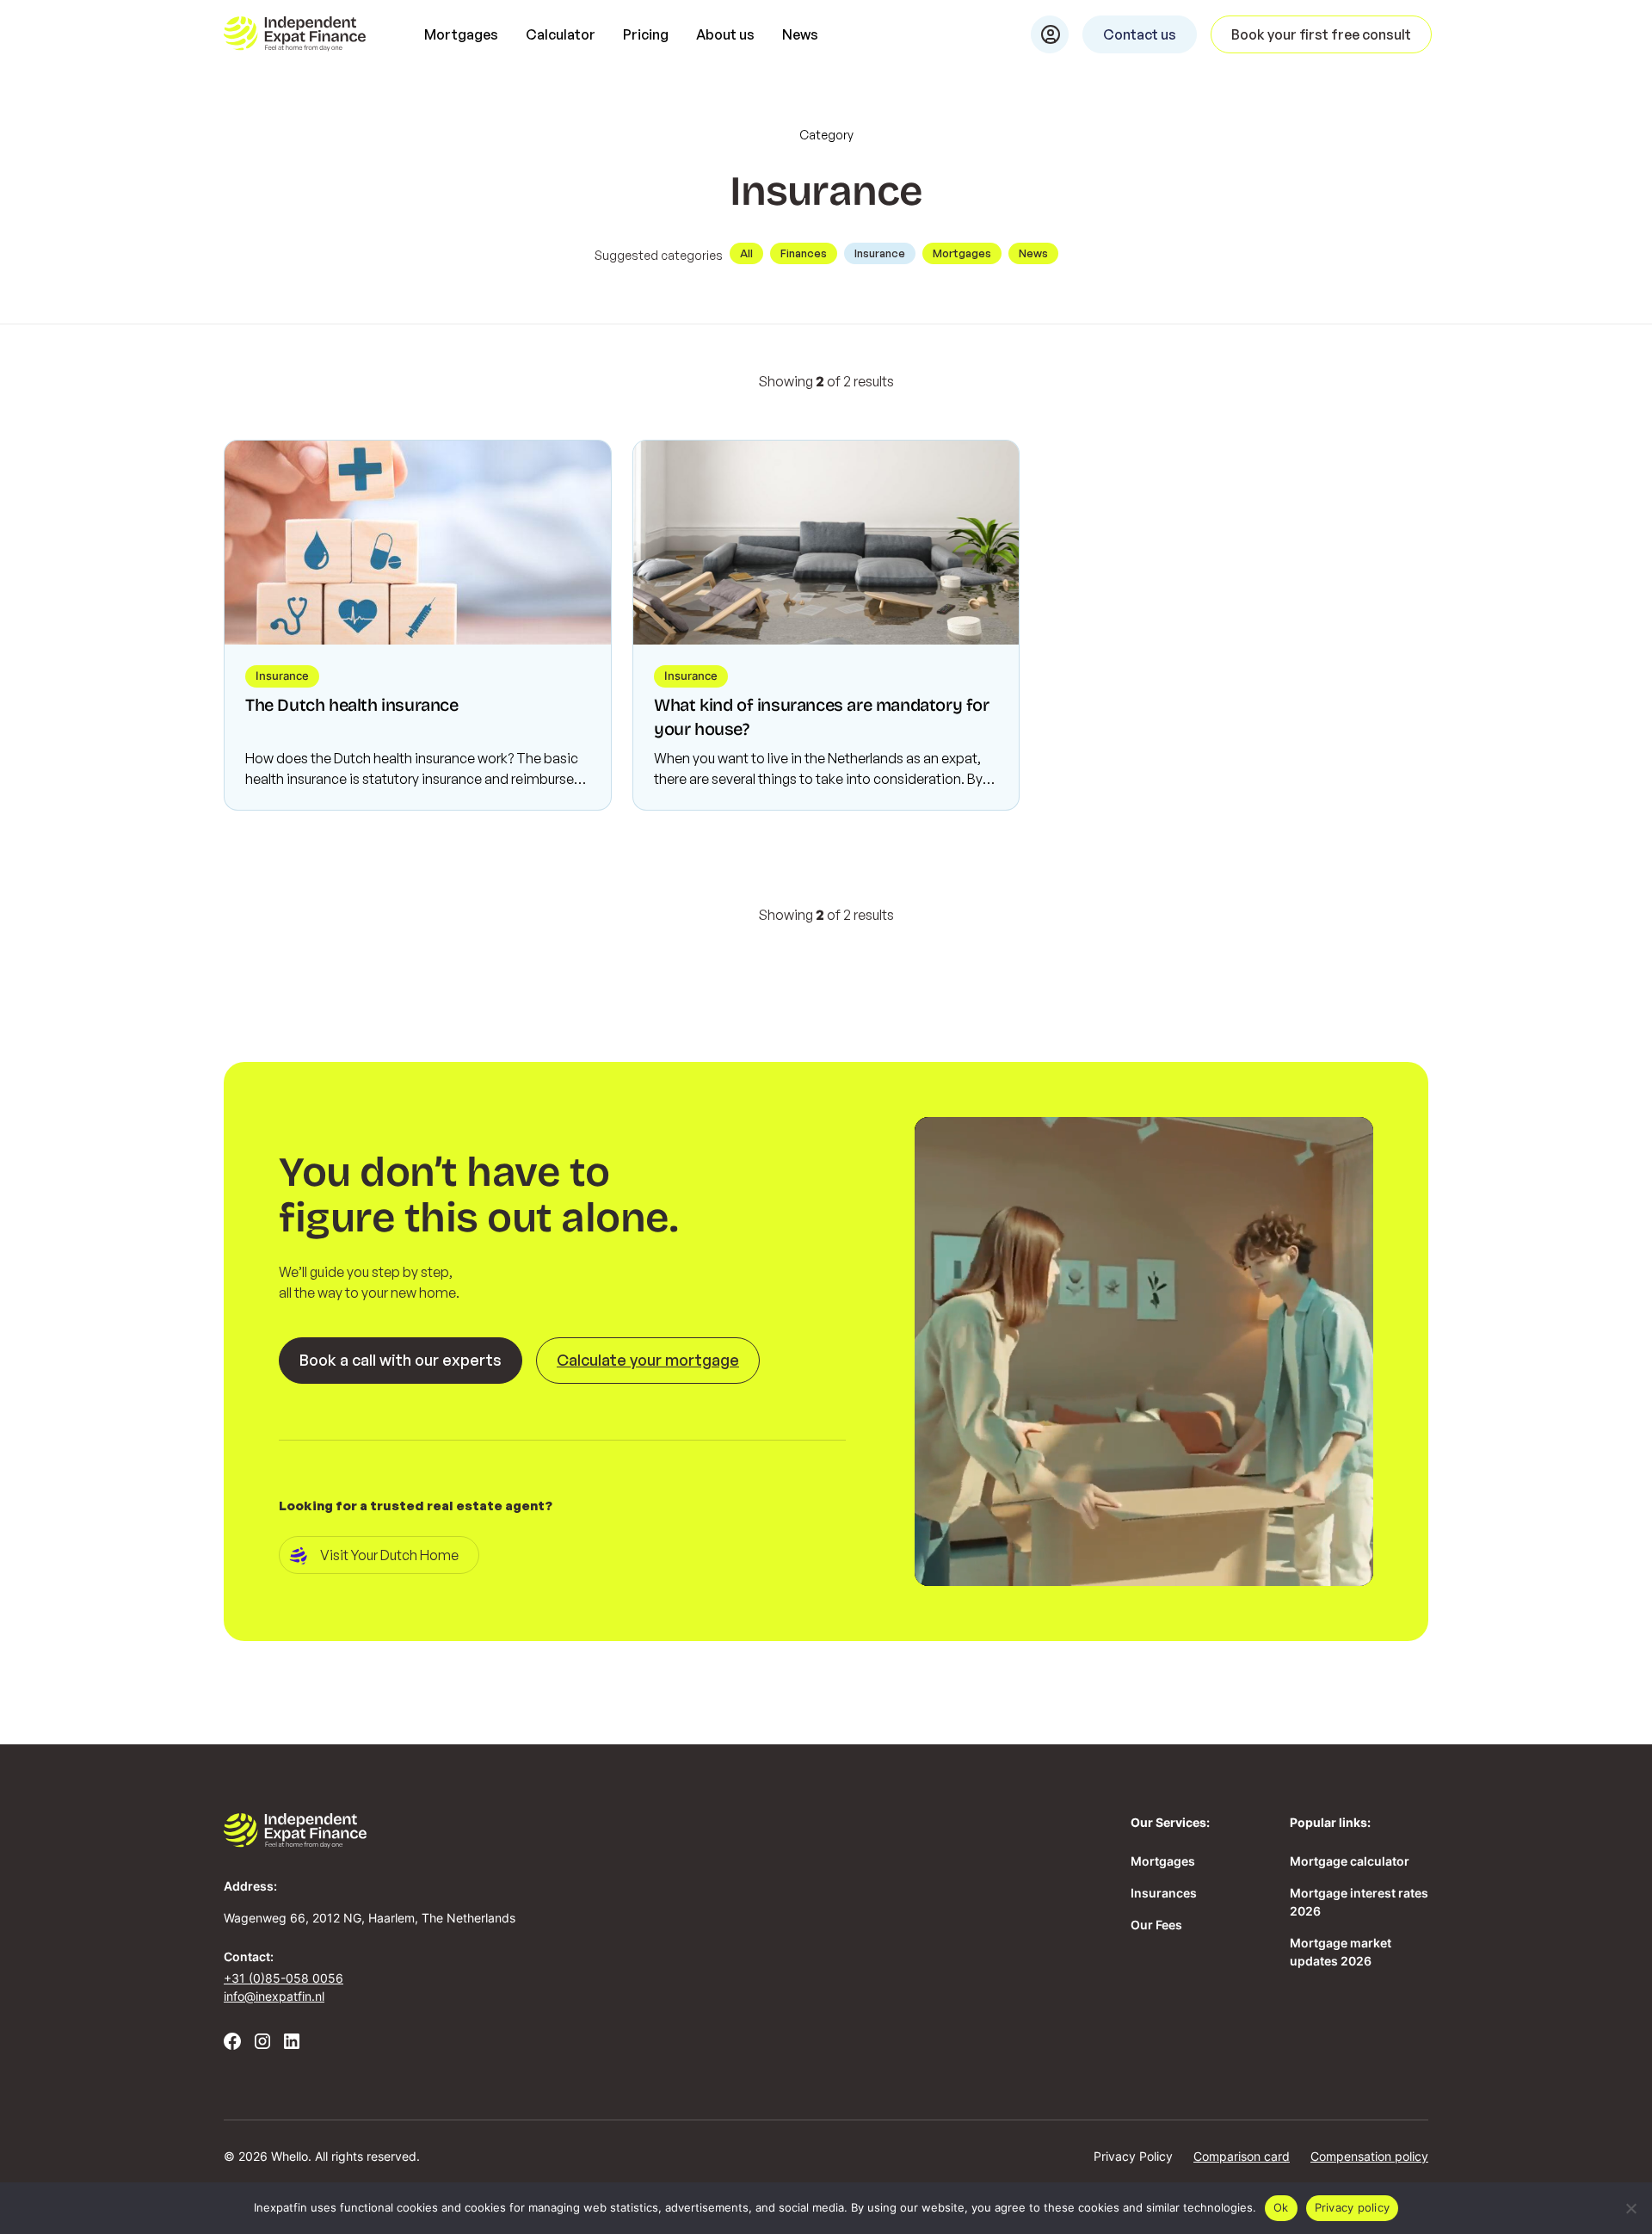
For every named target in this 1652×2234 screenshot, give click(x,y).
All (746, 253)
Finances (804, 253)
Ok (1281, 2207)
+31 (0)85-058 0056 (284, 1978)
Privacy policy (1353, 2207)
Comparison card (1242, 2156)
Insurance (880, 253)
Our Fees (1156, 1925)
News (800, 34)
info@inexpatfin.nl (274, 1996)
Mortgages (461, 34)
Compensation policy (1369, 2156)
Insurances (1164, 1893)
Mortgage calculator (1350, 1861)
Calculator (561, 34)
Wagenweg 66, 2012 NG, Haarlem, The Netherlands (370, 1918)
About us (725, 34)
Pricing (646, 34)
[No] (1630, 2208)
